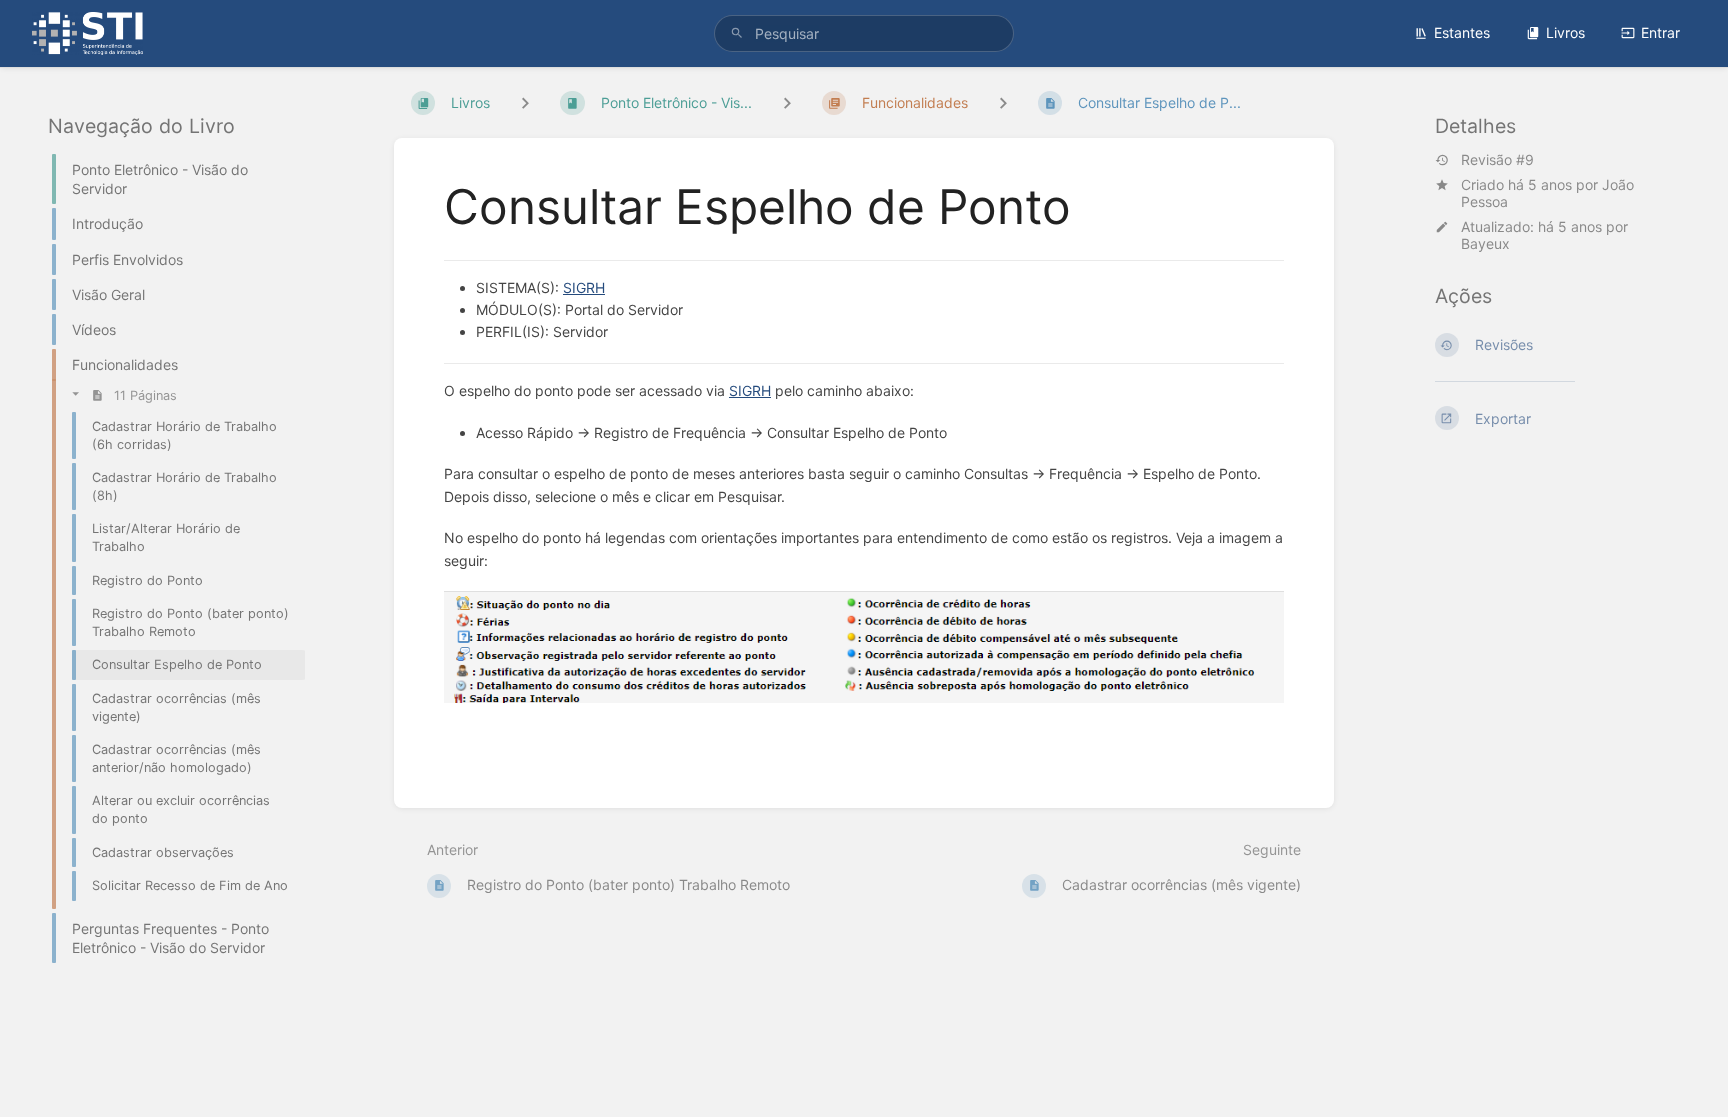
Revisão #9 (1497, 160)
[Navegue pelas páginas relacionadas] (1003, 102)
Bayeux (1485, 243)
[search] (864, 33)
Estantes (1462, 32)
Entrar (1660, 32)
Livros (1565, 32)
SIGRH (584, 287)
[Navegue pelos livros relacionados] (525, 102)
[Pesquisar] (737, 33)
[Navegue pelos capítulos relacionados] (787, 102)
